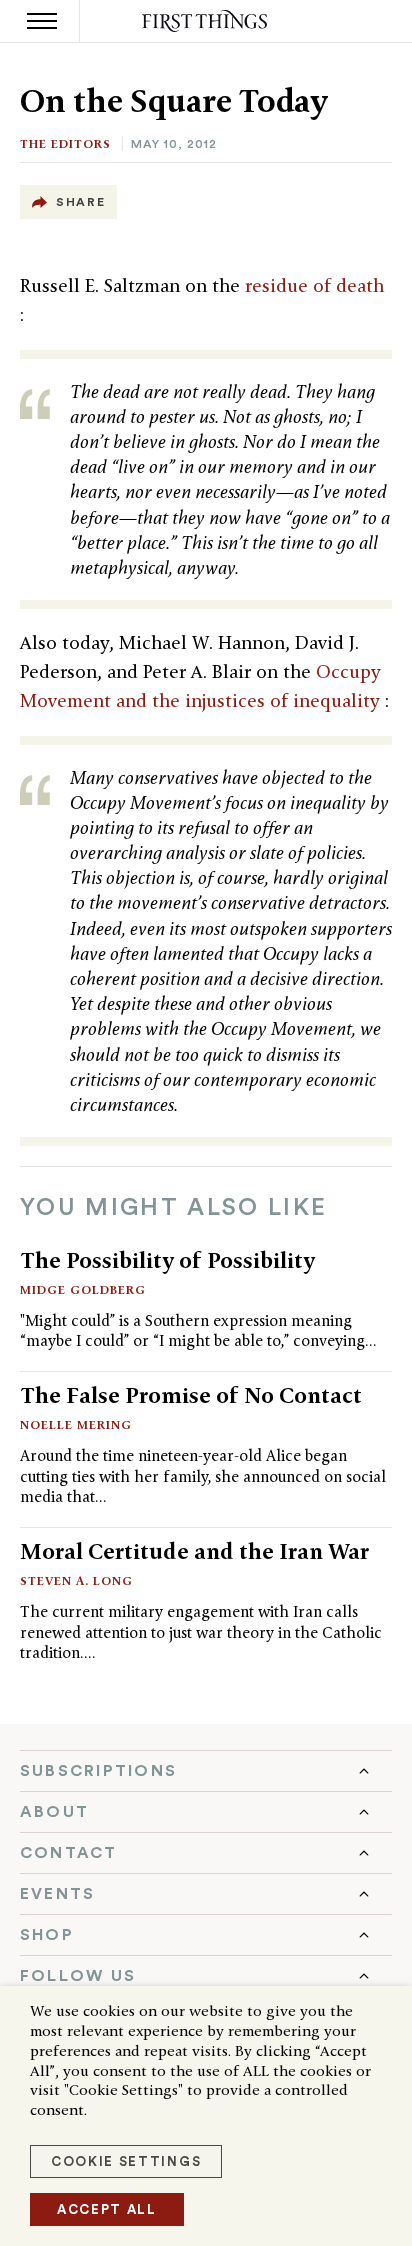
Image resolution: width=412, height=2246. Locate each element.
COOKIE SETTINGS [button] (126, 2161)
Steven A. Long (76, 1580)
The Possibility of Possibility (167, 1260)
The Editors (65, 143)
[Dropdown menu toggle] (206, 1771)
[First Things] (206, 21)
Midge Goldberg (83, 1289)
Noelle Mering (76, 1424)
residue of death (314, 285)
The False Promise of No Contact (191, 1395)
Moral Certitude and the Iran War (194, 1551)
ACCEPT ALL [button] (107, 2209)
